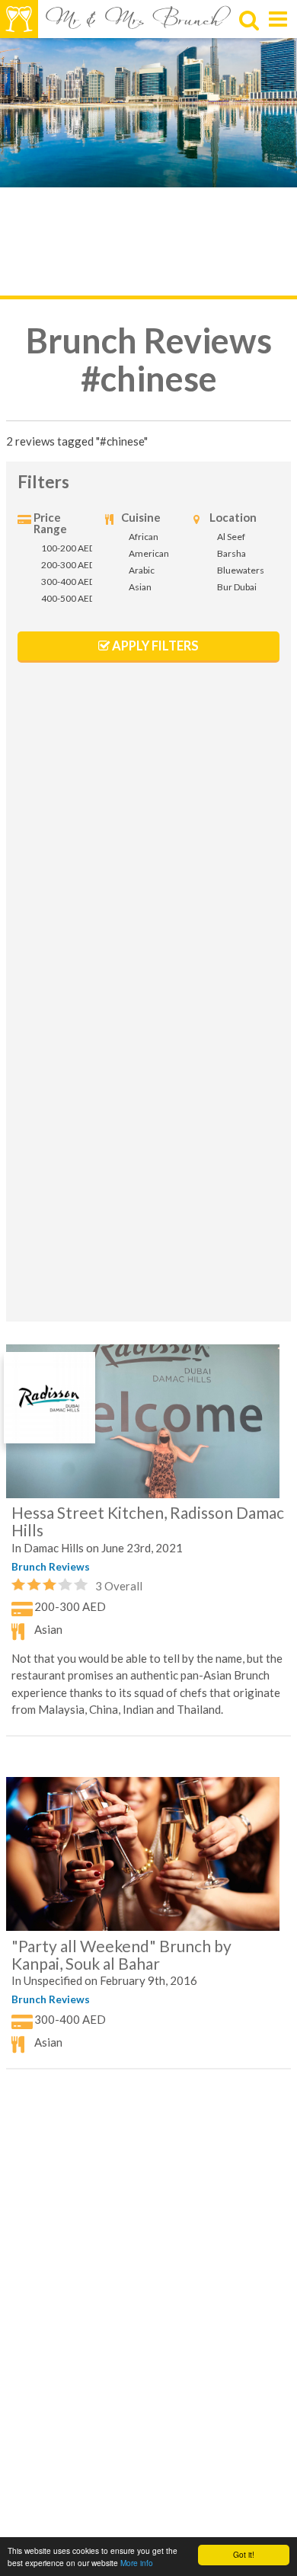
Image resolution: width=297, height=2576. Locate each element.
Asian (140, 587)
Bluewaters (241, 570)
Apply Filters (148, 646)
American (149, 553)
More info (137, 2563)
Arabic (142, 570)
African (144, 537)
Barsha (232, 553)
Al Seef (231, 537)
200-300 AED (68, 565)
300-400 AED (68, 582)
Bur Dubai (237, 587)
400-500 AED (68, 598)
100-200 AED (68, 548)
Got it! (244, 2554)
